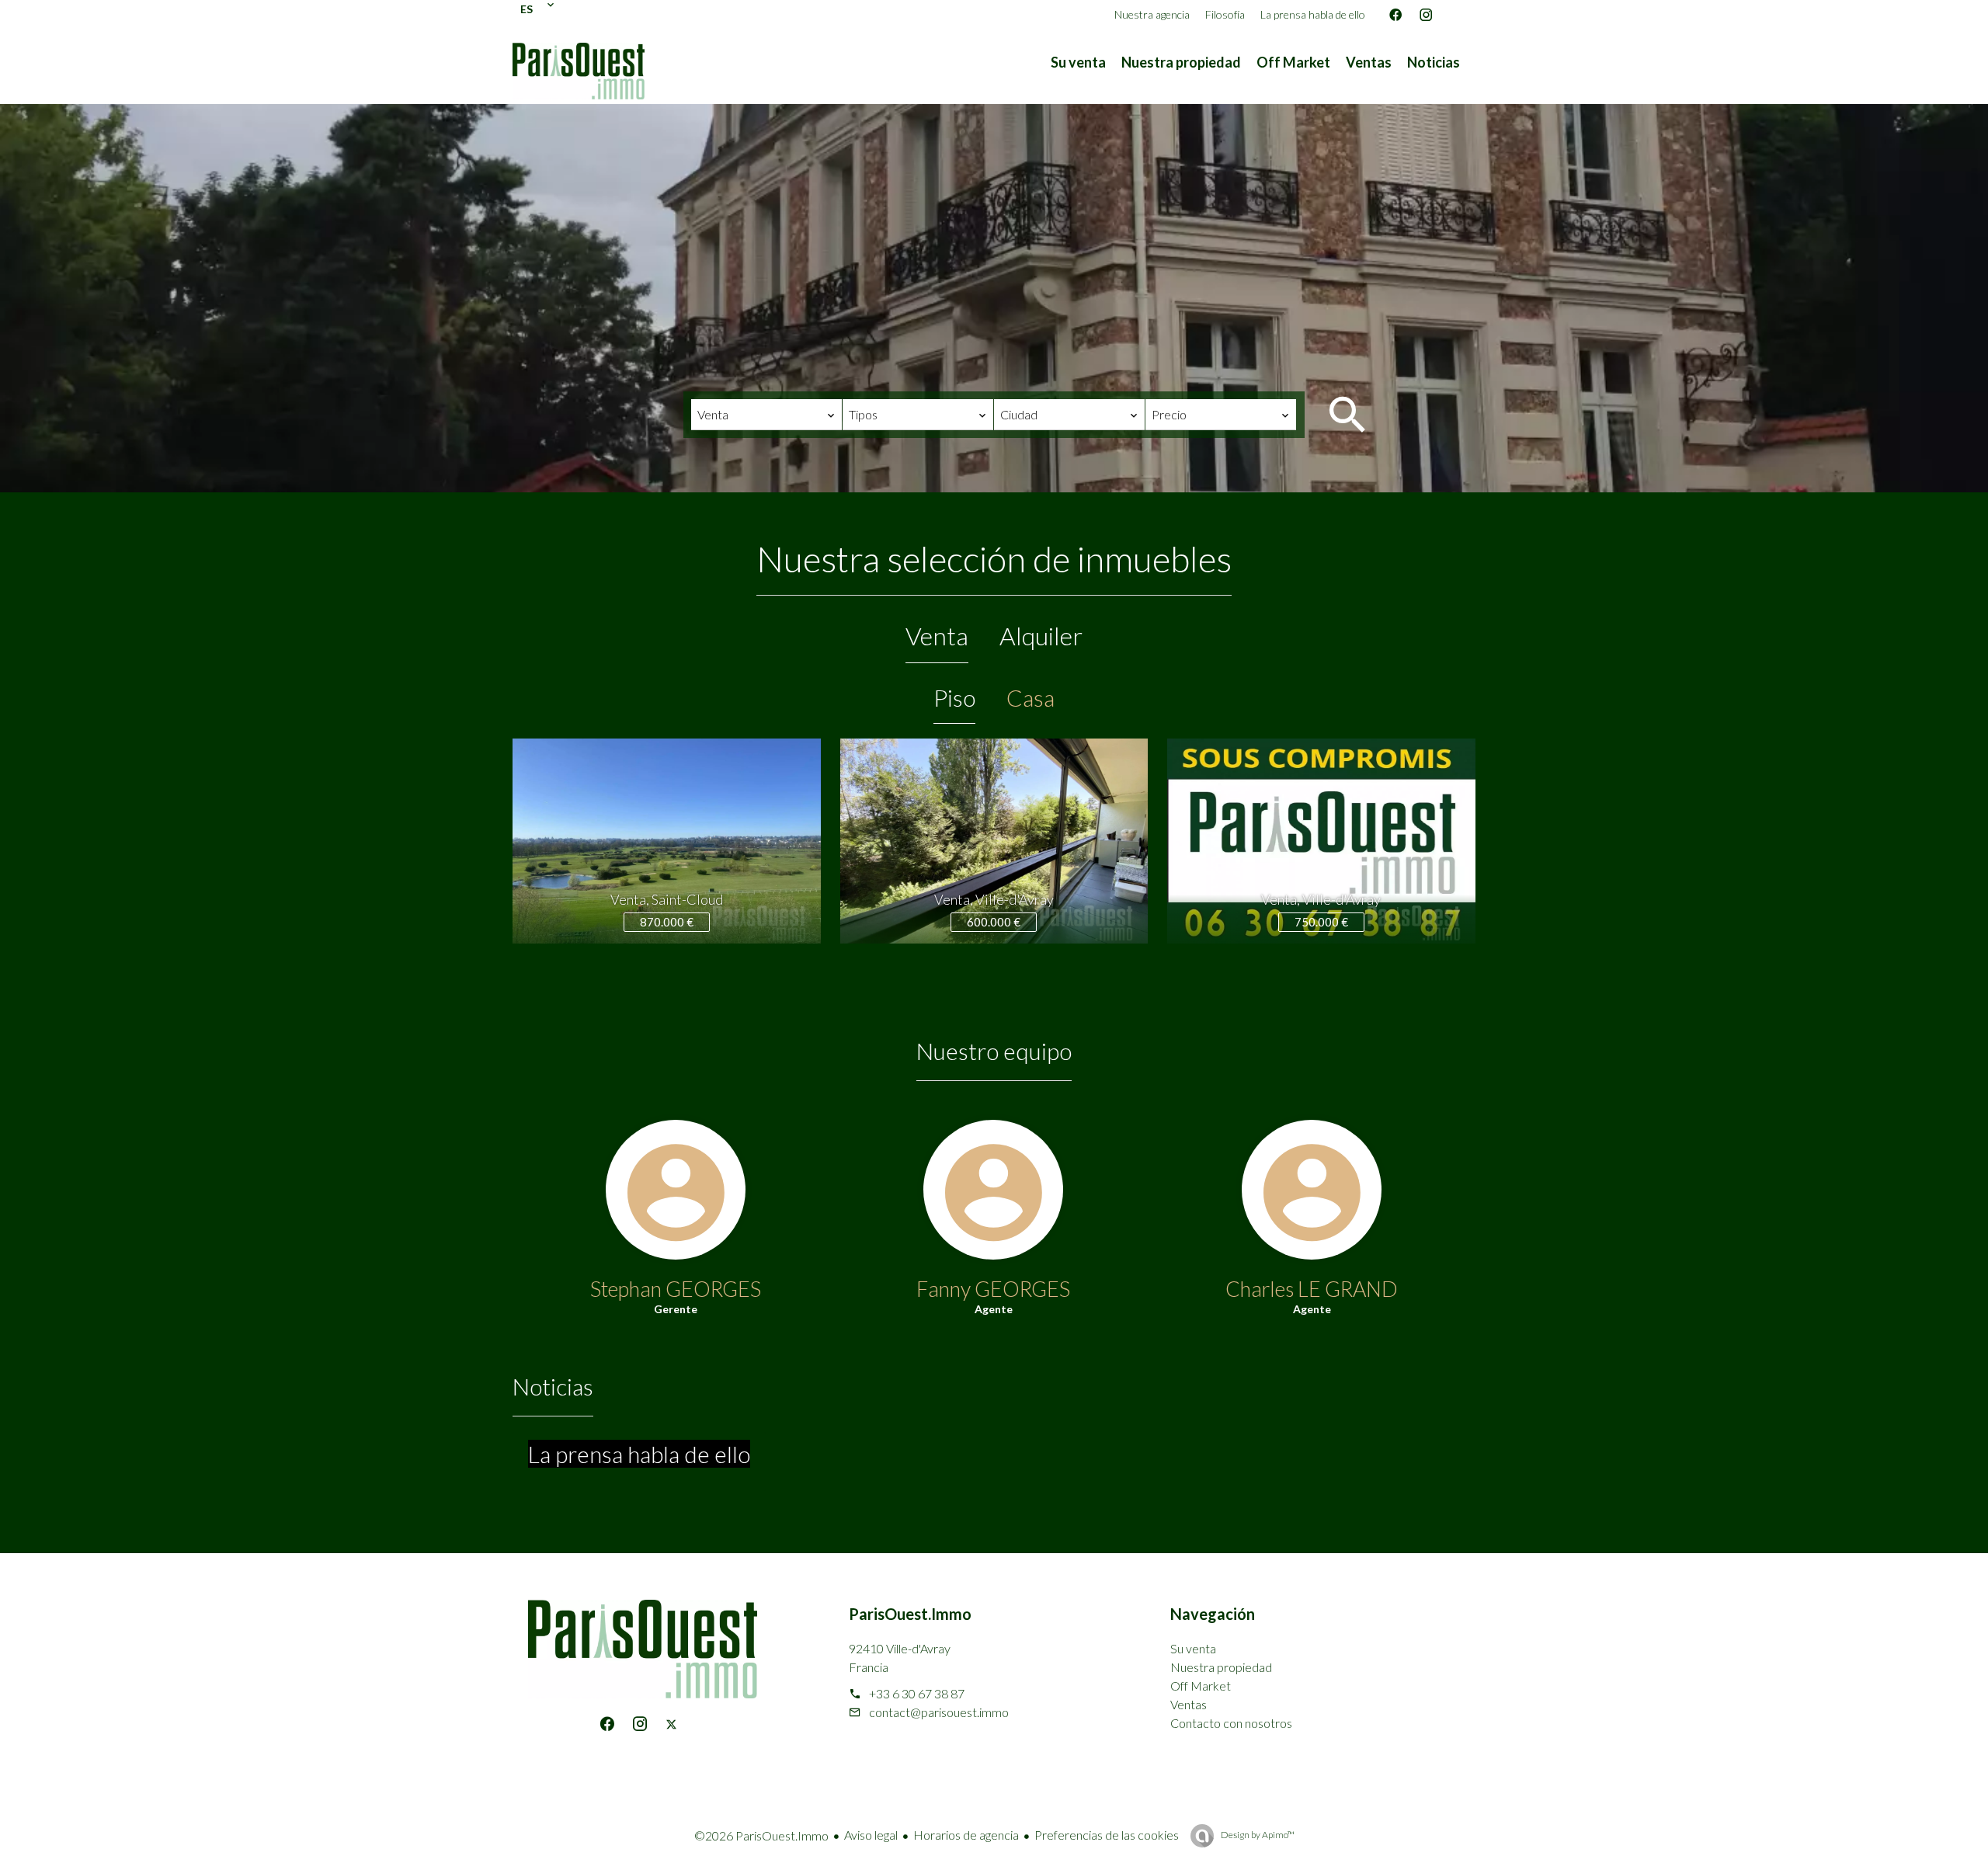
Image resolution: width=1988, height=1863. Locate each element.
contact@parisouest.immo (939, 1712)
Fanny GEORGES (993, 1289)
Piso (954, 697)
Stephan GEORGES (676, 1289)
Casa (1030, 697)
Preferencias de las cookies (1107, 1835)
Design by (1257, 1835)
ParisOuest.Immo (910, 1614)
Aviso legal (871, 1835)
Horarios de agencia (966, 1835)
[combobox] (766, 415)
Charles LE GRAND (1312, 1289)
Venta (937, 636)
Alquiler (1041, 636)
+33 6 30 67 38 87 (917, 1693)
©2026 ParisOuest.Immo (761, 1835)
